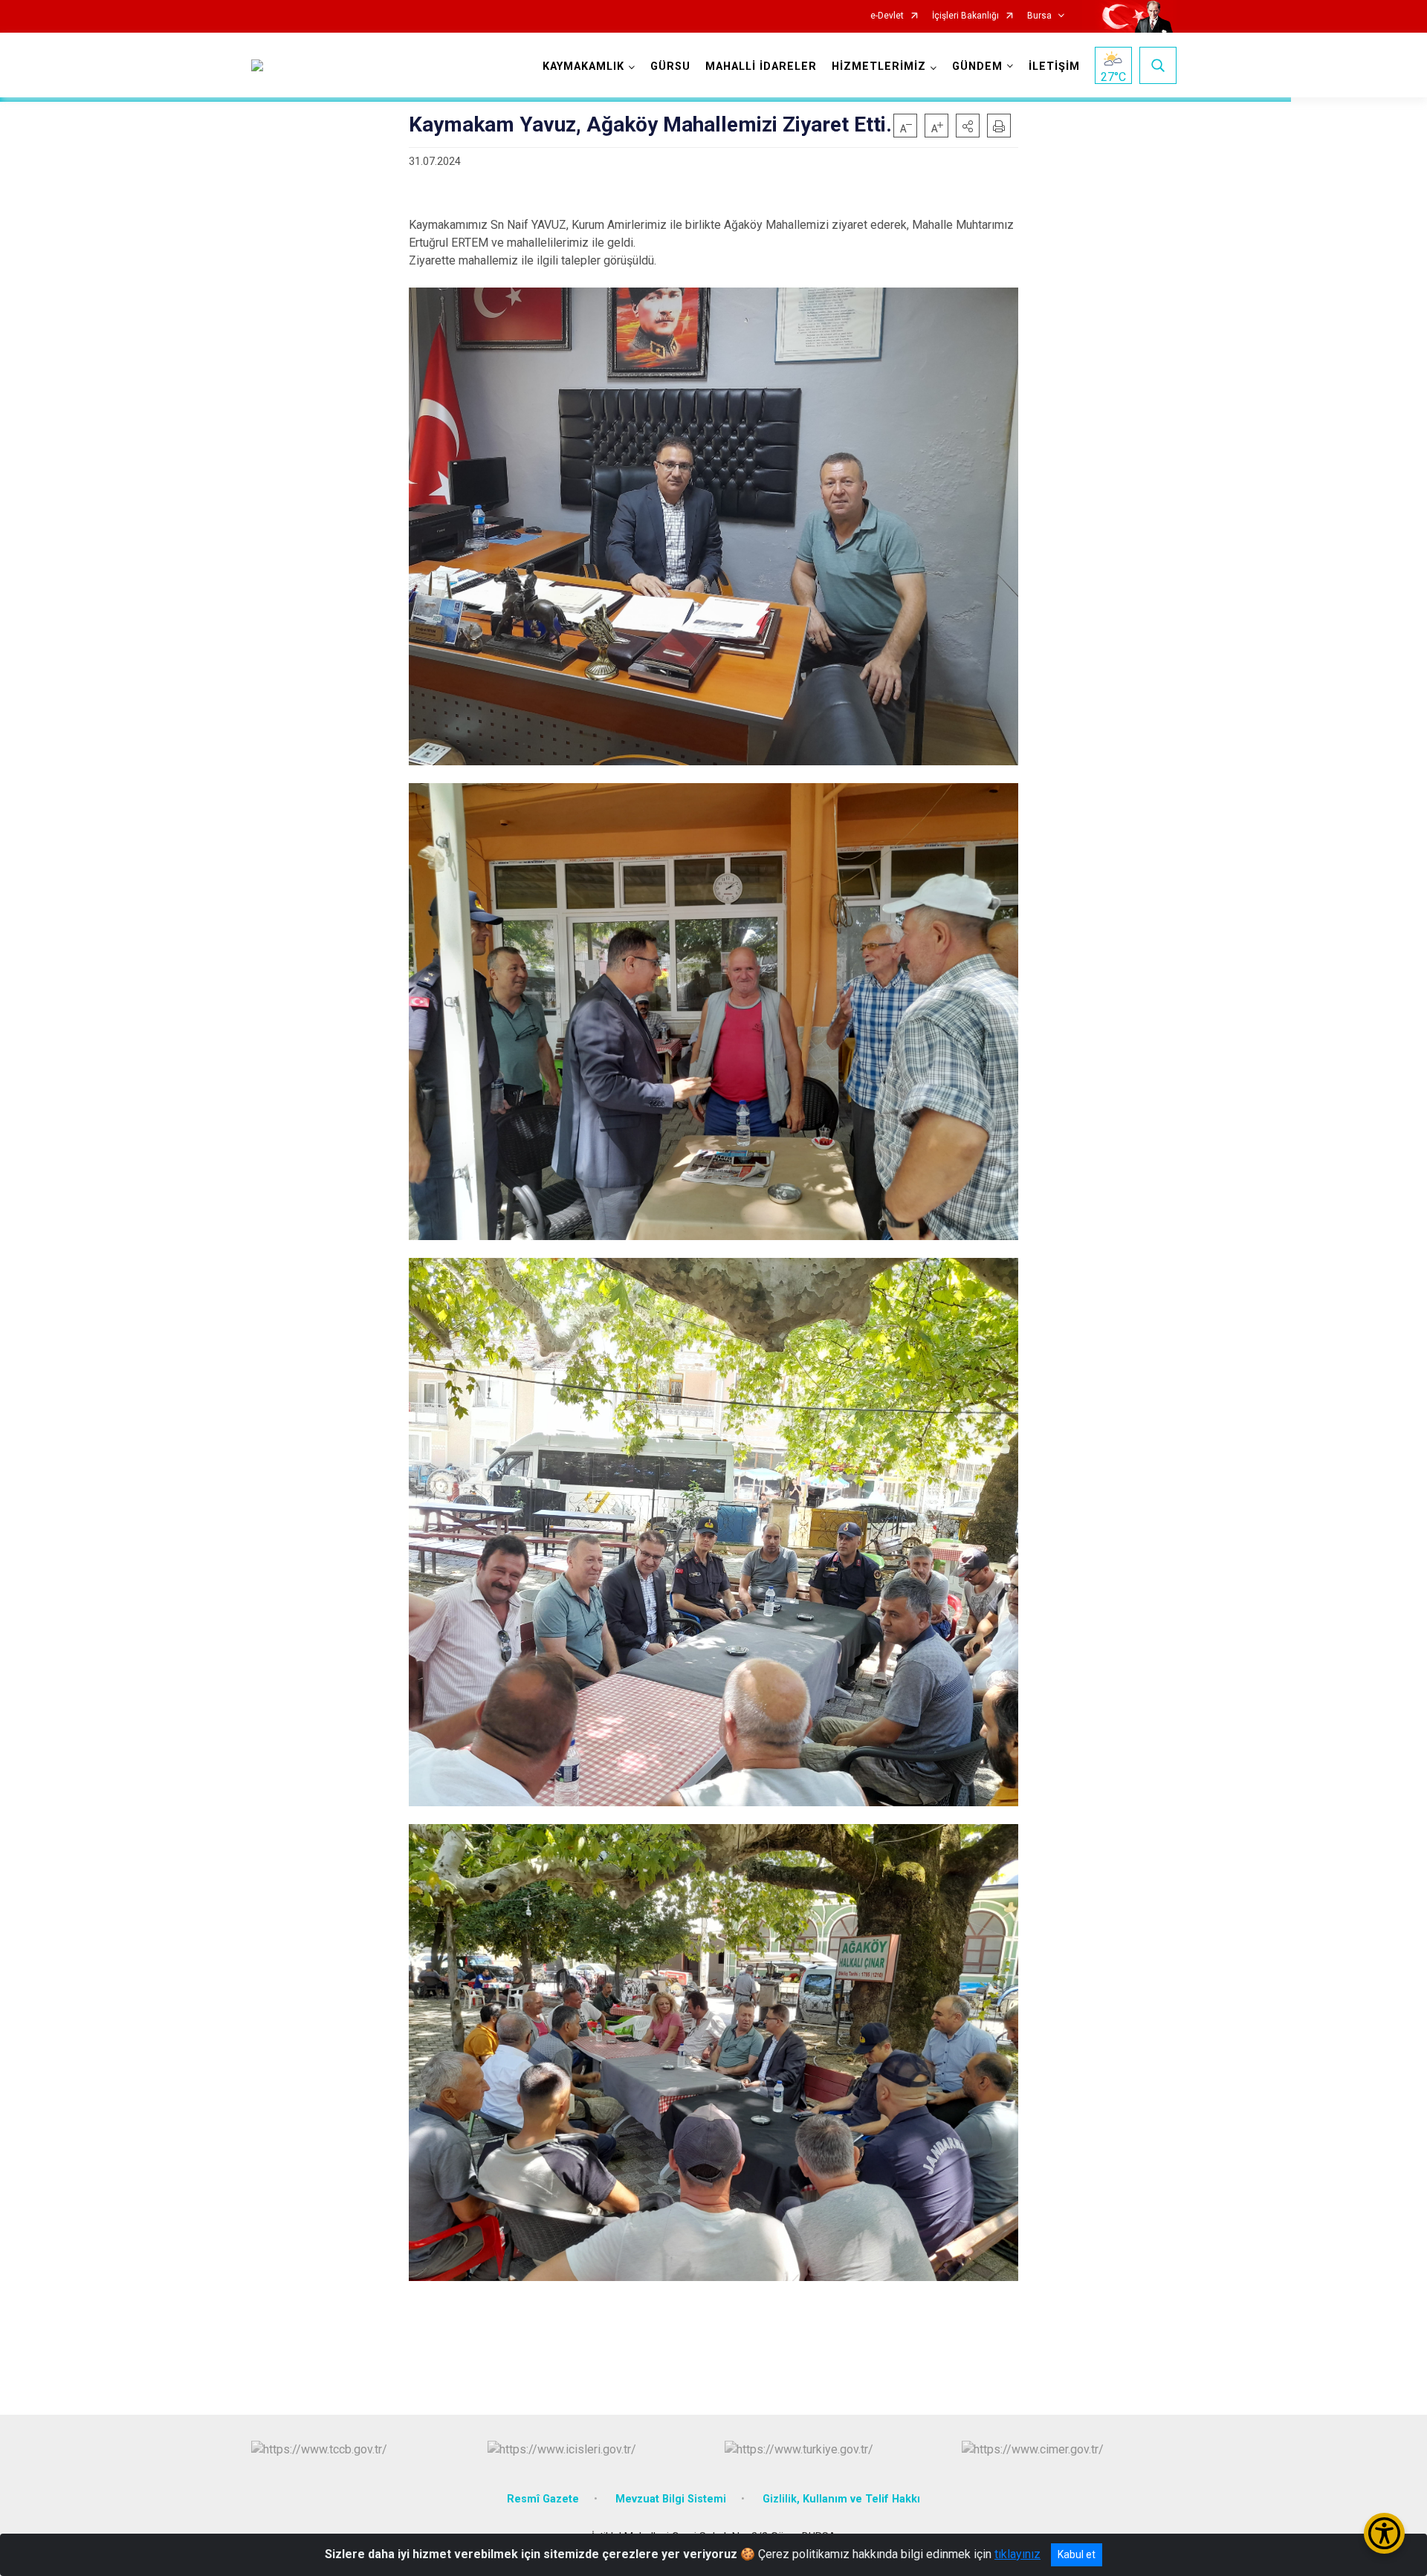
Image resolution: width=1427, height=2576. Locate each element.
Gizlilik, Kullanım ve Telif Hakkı (841, 2499)
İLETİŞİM (1054, 66)
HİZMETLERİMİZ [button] (879, 66)
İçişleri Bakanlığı (965, 16)
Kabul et (1077, 2554)
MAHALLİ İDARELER (761, 66)
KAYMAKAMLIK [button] (583, 66)
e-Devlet (887, 16)
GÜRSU (670, 66)
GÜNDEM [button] (977, 66)
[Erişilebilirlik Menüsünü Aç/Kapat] (1384, 2533)
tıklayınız (1017, 2554)
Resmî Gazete (543, 2499)
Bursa (1039, 16)
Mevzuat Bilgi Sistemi (671, 2499)
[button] (968, 126)
